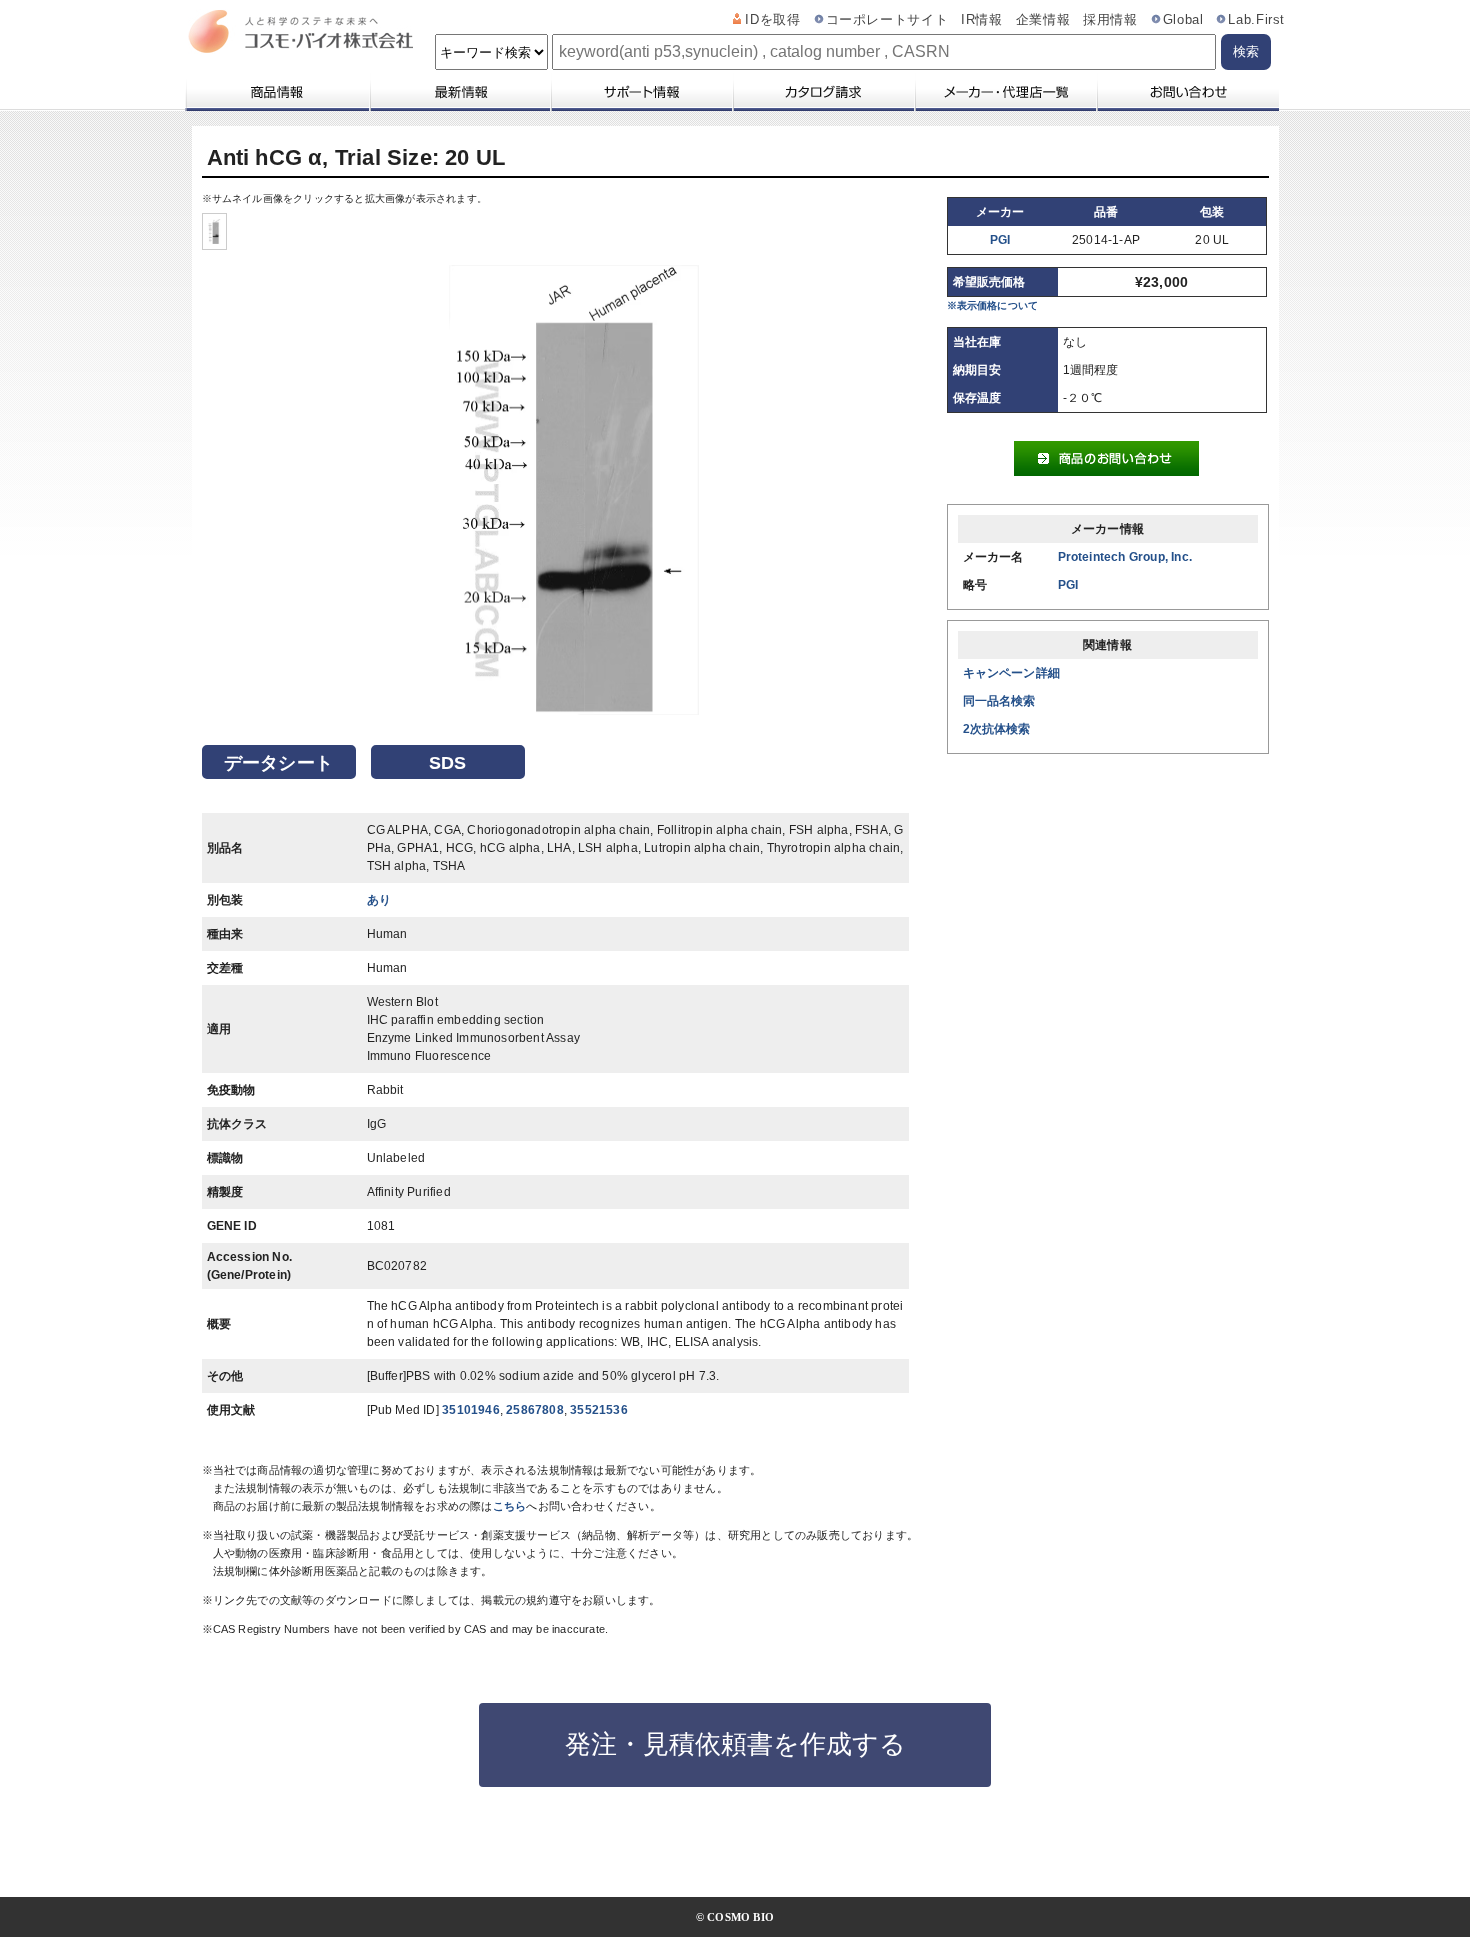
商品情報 (276, 92)
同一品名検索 (999, 701)
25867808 (535, 1410)
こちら (510, 1506)
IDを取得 (772, 20)
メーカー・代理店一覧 (1005, 92)
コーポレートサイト (887, 20)
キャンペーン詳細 (1012, 673)
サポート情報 (641, 92)
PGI (1000, 240)
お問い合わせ (1187, 92)
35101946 (471, 1410)
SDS (448, 763)
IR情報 (982, 20)
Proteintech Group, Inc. (1125, 557)
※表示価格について (993, 305)
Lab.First (1256, 20)
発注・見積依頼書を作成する (735, 1744)
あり (379, 900)
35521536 (599, 1410)
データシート (278, 763)
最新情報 (459, 92)
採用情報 (1110, 20)
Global (1183, 20)
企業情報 (1043, 20)
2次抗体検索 (997, 729)
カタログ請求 (823, 92)
